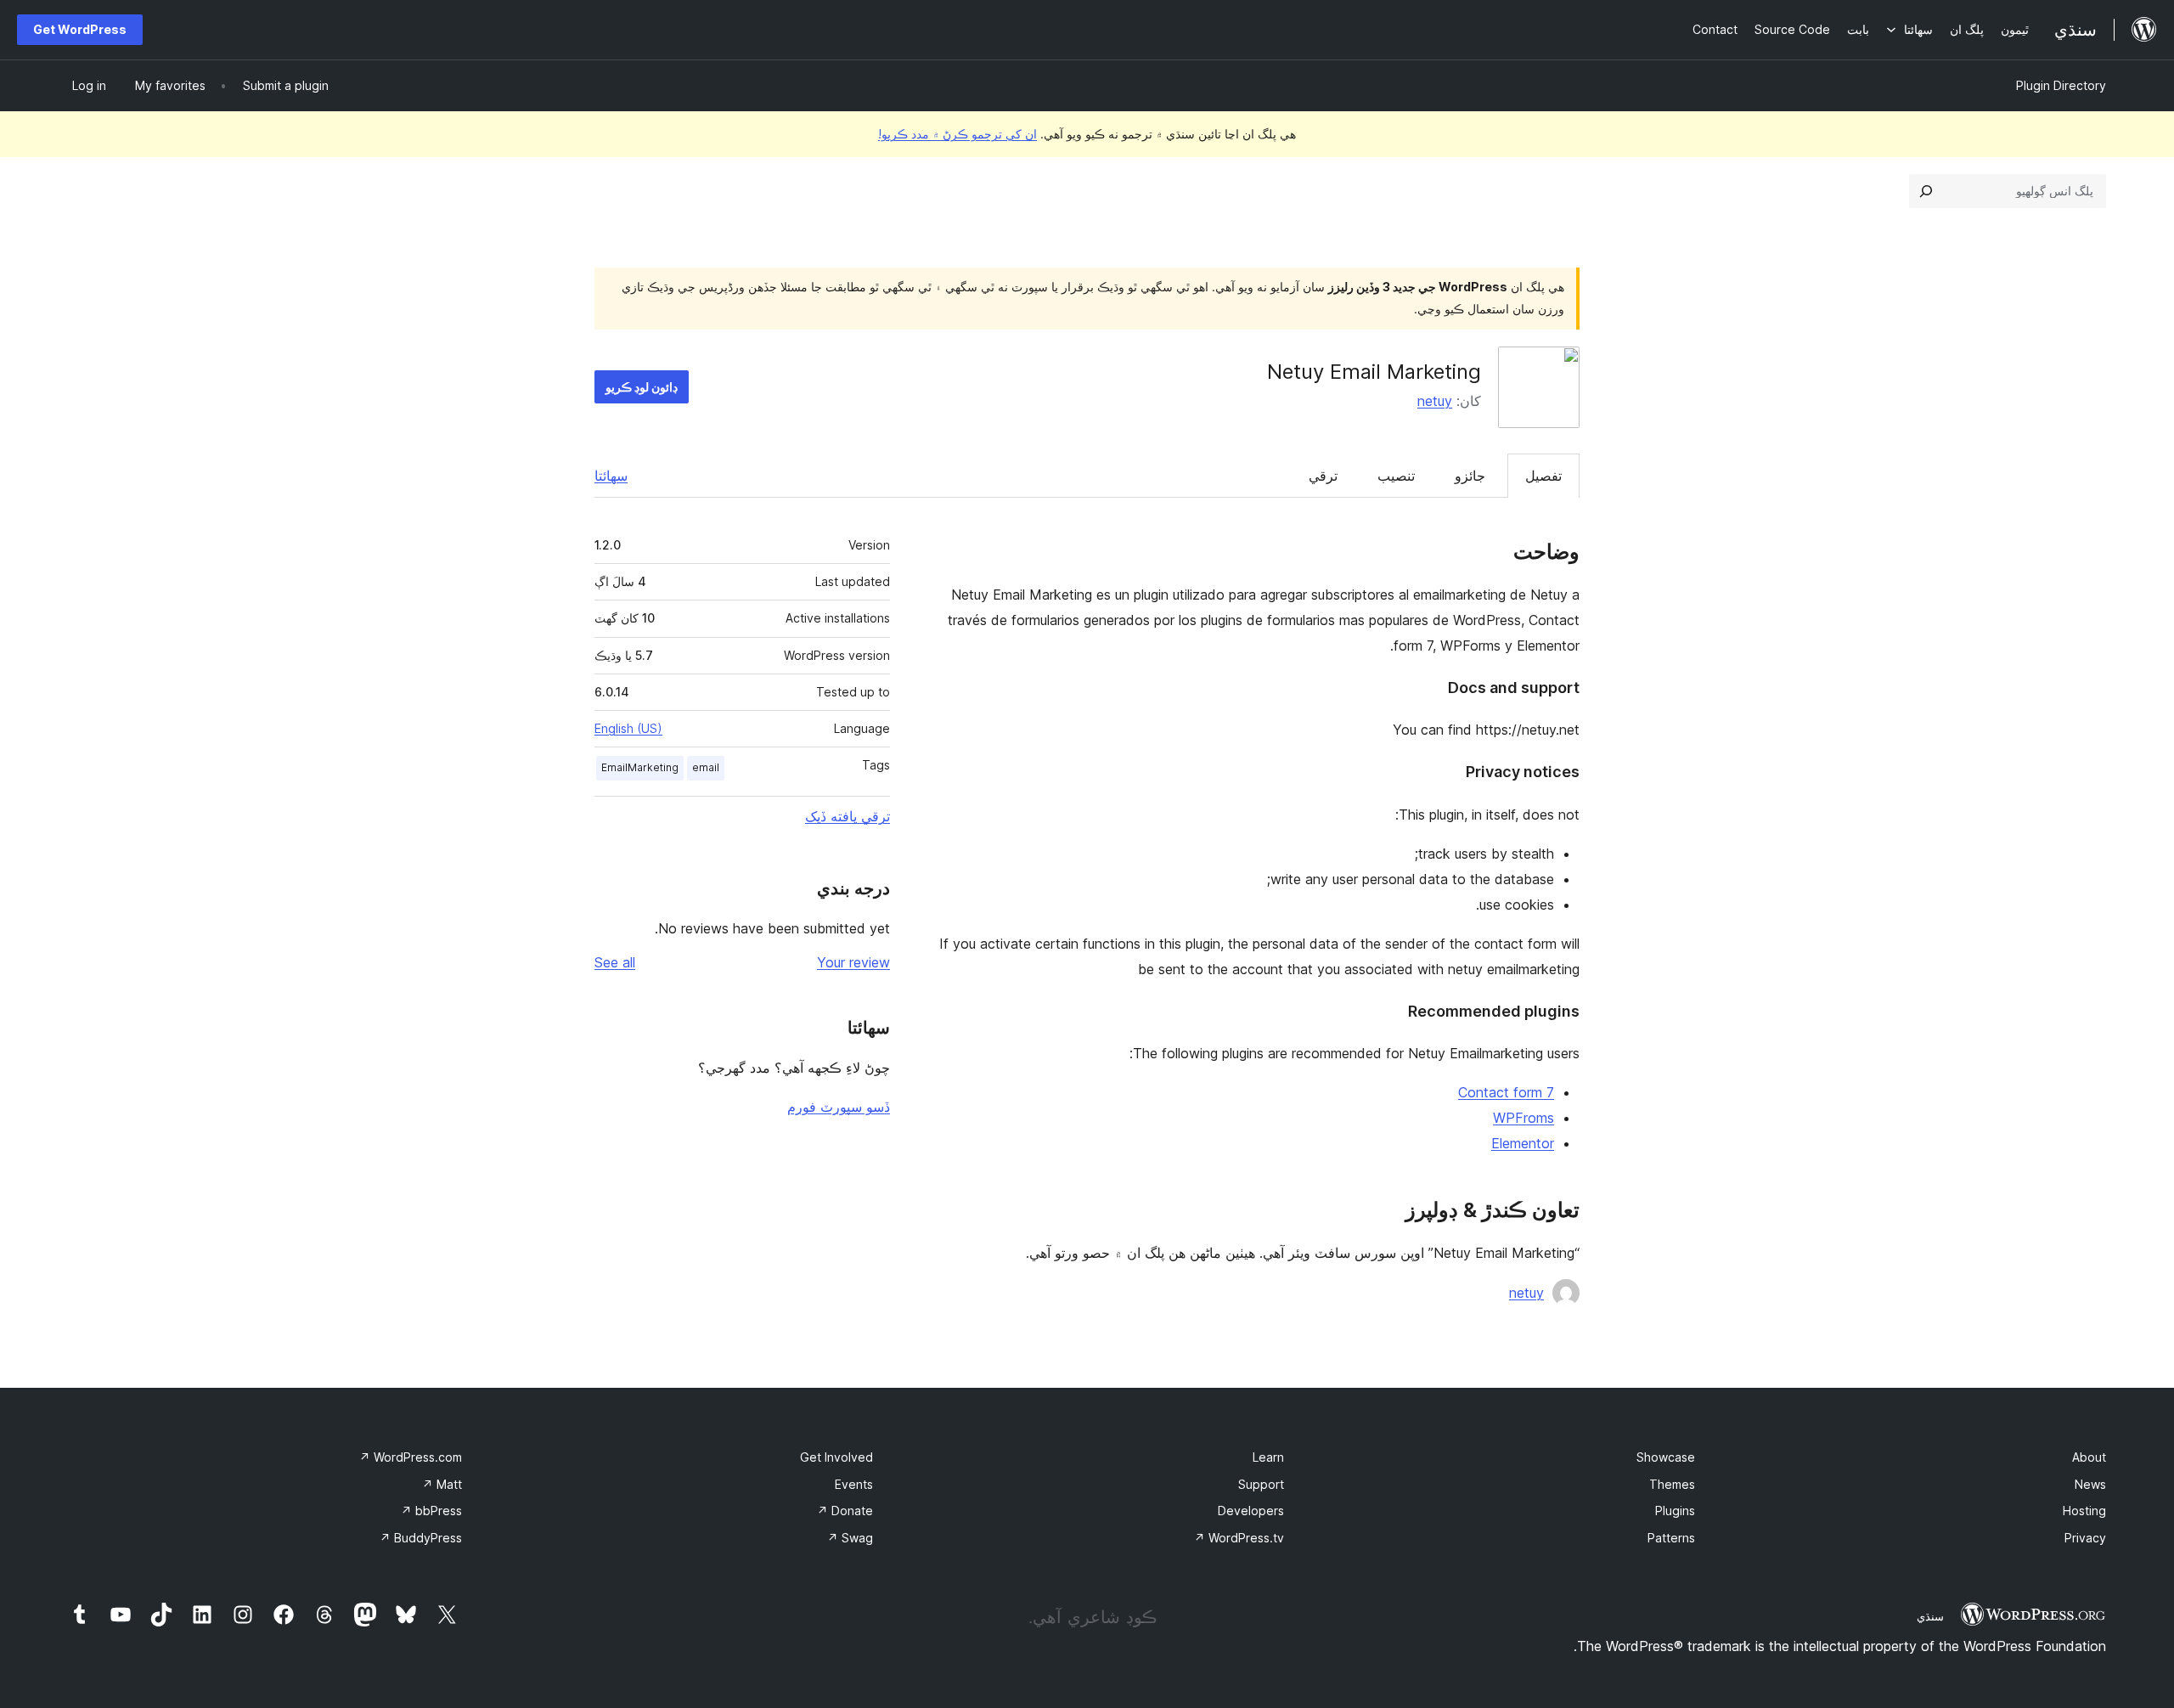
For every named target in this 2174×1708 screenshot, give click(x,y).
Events (854, 1484)
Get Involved (836, 1457)
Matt (442, 1484)
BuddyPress (421, 1538)
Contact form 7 (1506, 1092)
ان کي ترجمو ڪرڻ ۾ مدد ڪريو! (957, 134)
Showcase (1666, 1457)
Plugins (1675, 1511)
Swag (850, 1538)
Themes (1672, 1484)
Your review (853, 962)
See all (615, 962)
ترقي (1323, 476)
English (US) (628, 728)
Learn (1268, 1457)
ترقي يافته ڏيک (848, 816)
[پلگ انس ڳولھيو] (1926, 191)
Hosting (2084, 1511)
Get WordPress (80, 29)
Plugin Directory (2061, 85)
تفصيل (1543, 476)
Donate (845, 1511)
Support (1261, 1484)
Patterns (1671, 1538)
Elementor (1523, 1143)
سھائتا (611, 476)
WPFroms (1523, 1118)
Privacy (2085, 1538)
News (2090, 1484)
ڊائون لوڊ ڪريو (642, 387)
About (2089, 1457)
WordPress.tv (1239, 1538)
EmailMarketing (640, 767)
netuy (1435, 401)
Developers (1251, 1511)
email (706, 767)
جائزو (1470, 476)
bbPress (431, 1511)
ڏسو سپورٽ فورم (839, 1107)
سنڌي (1930, 1616)
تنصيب (1396, 476)
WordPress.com (411, 1457)
